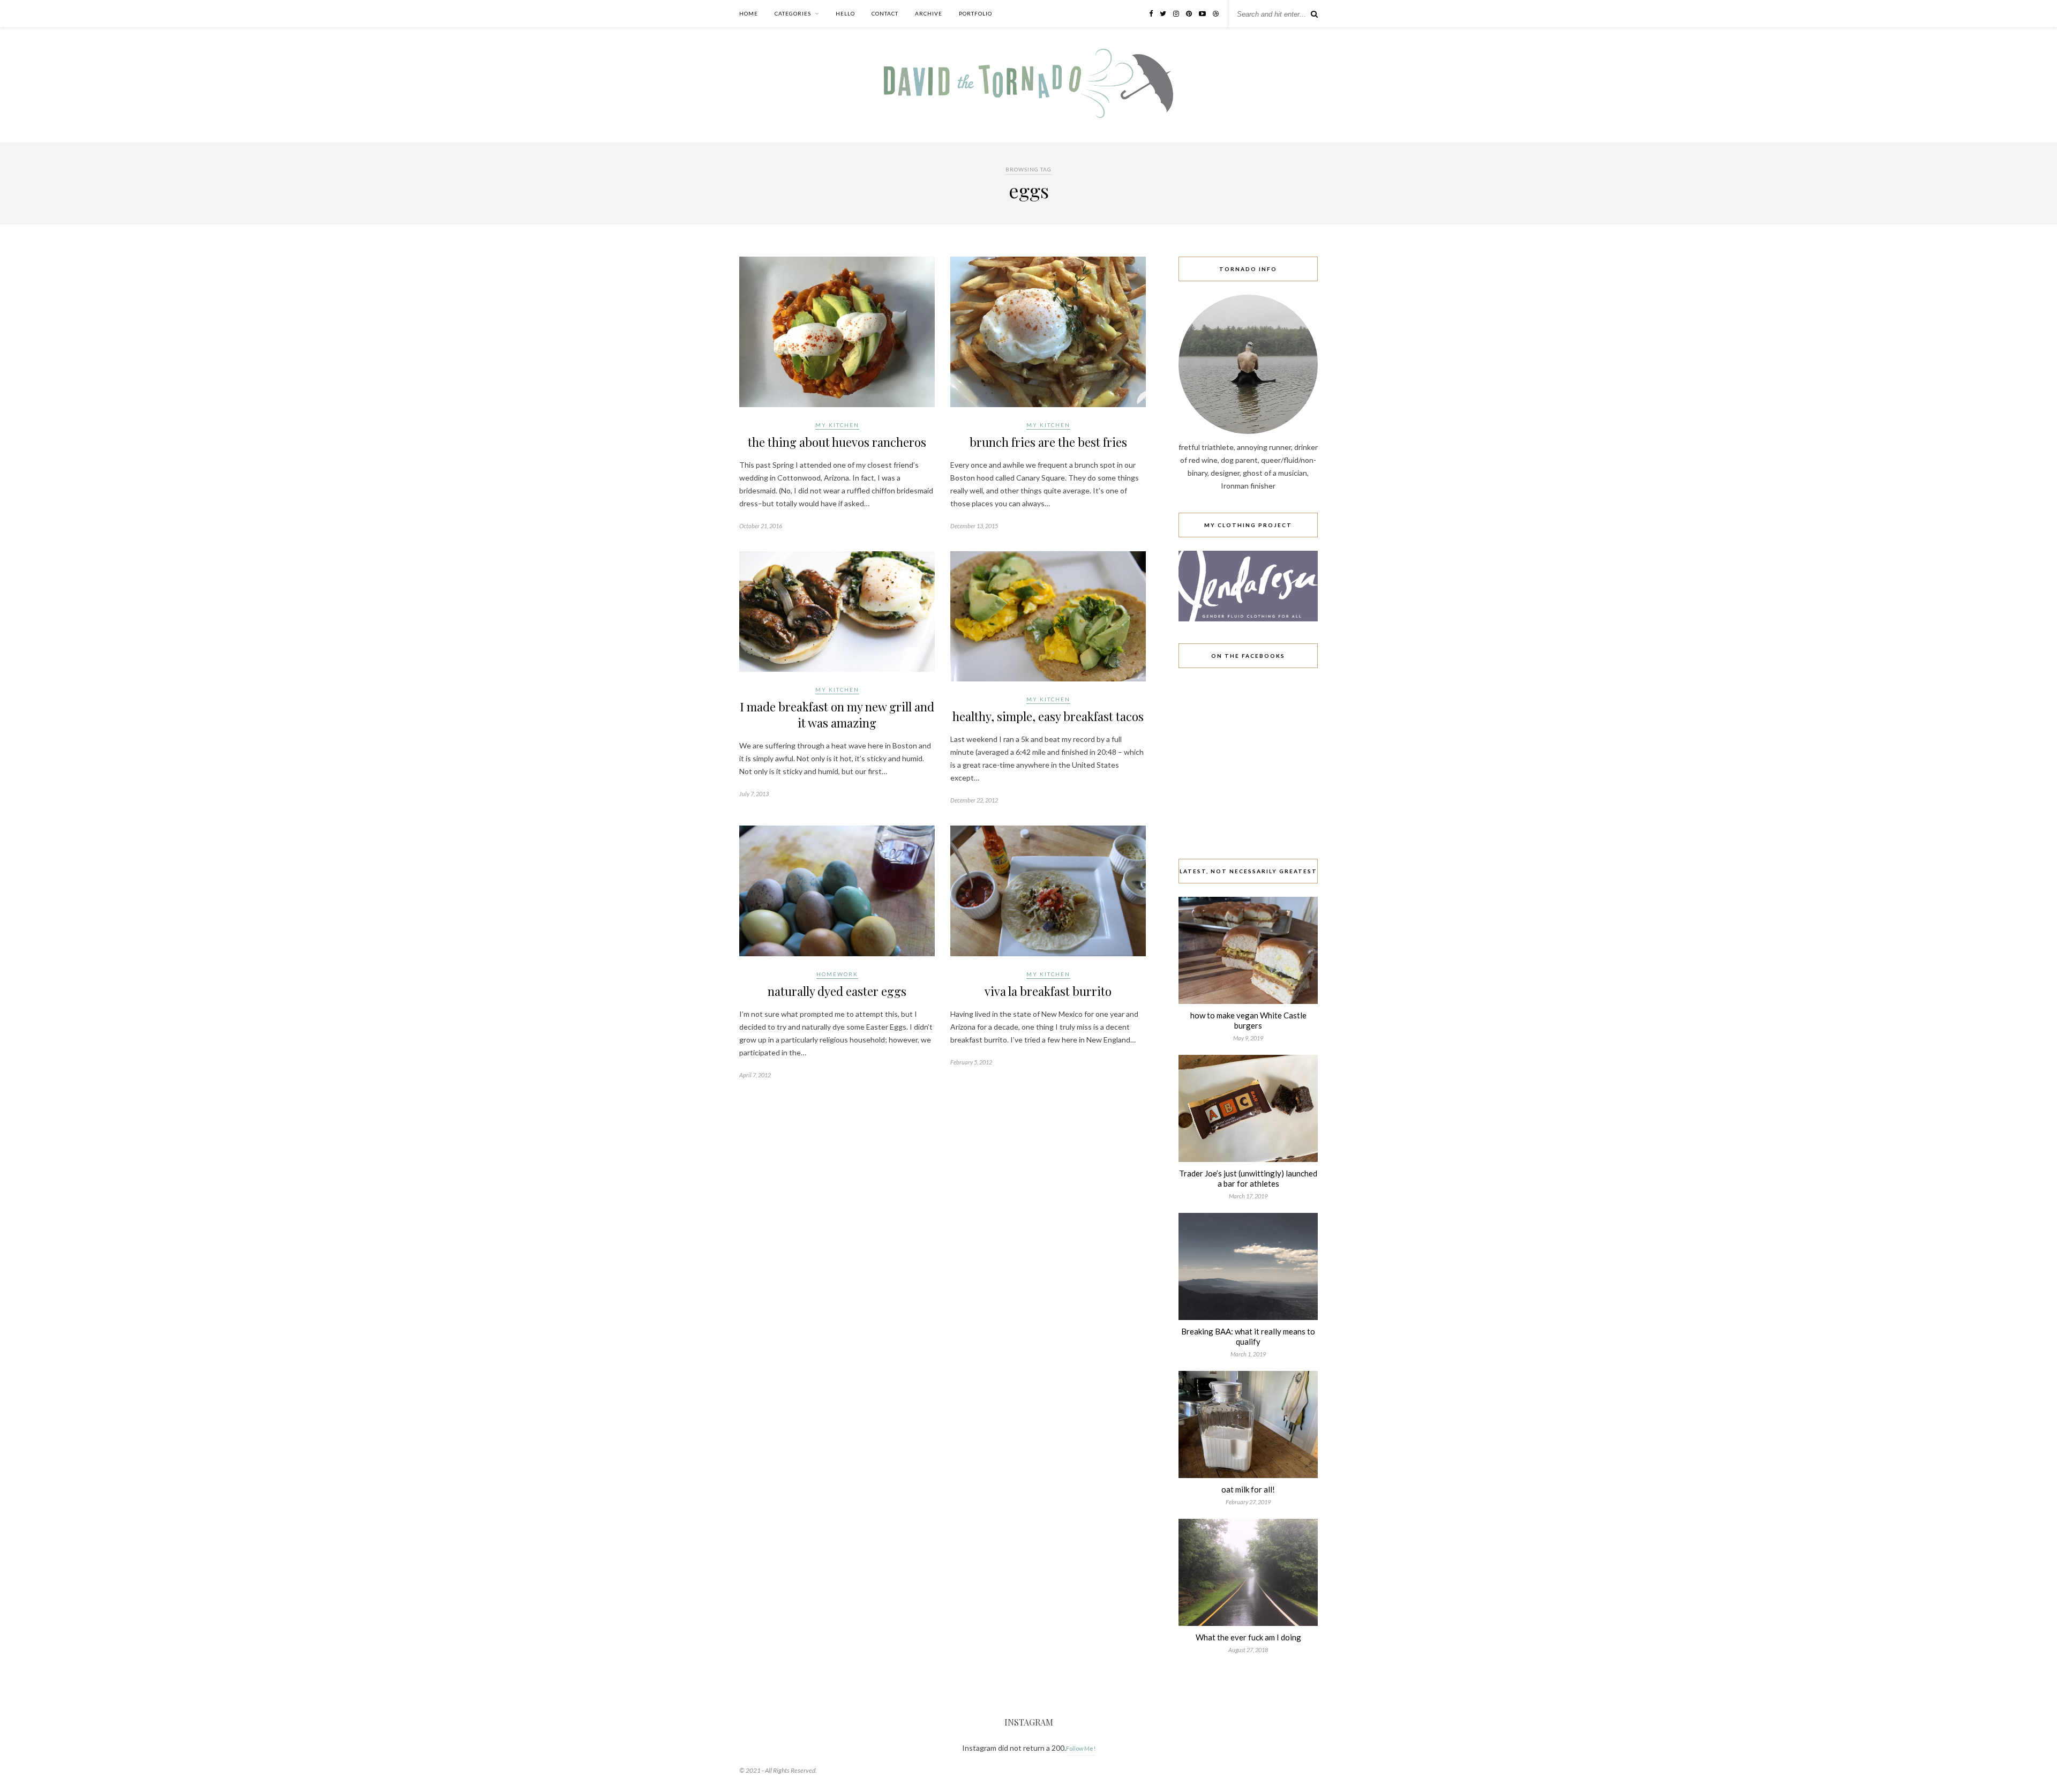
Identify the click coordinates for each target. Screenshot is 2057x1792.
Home (749, 13)
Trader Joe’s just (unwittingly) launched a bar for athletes (1248, 1178)
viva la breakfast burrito (1048, 991)
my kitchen (837, 425)
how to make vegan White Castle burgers (1248, 1020)
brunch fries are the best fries (1048, 442)
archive (929, 13)
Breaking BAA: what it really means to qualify (1248, 1336)
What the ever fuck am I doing (1248, 1637)
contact (885, 13)
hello (845, 13)
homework (837, 974)
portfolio (975, 13)
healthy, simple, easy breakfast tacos (1048, 716)
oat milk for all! (1248, 1489)
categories (793, 13)
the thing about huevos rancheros (837, 442)
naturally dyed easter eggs (837, 991)
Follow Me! (1081, 1748)
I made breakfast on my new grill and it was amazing (837, 715)
